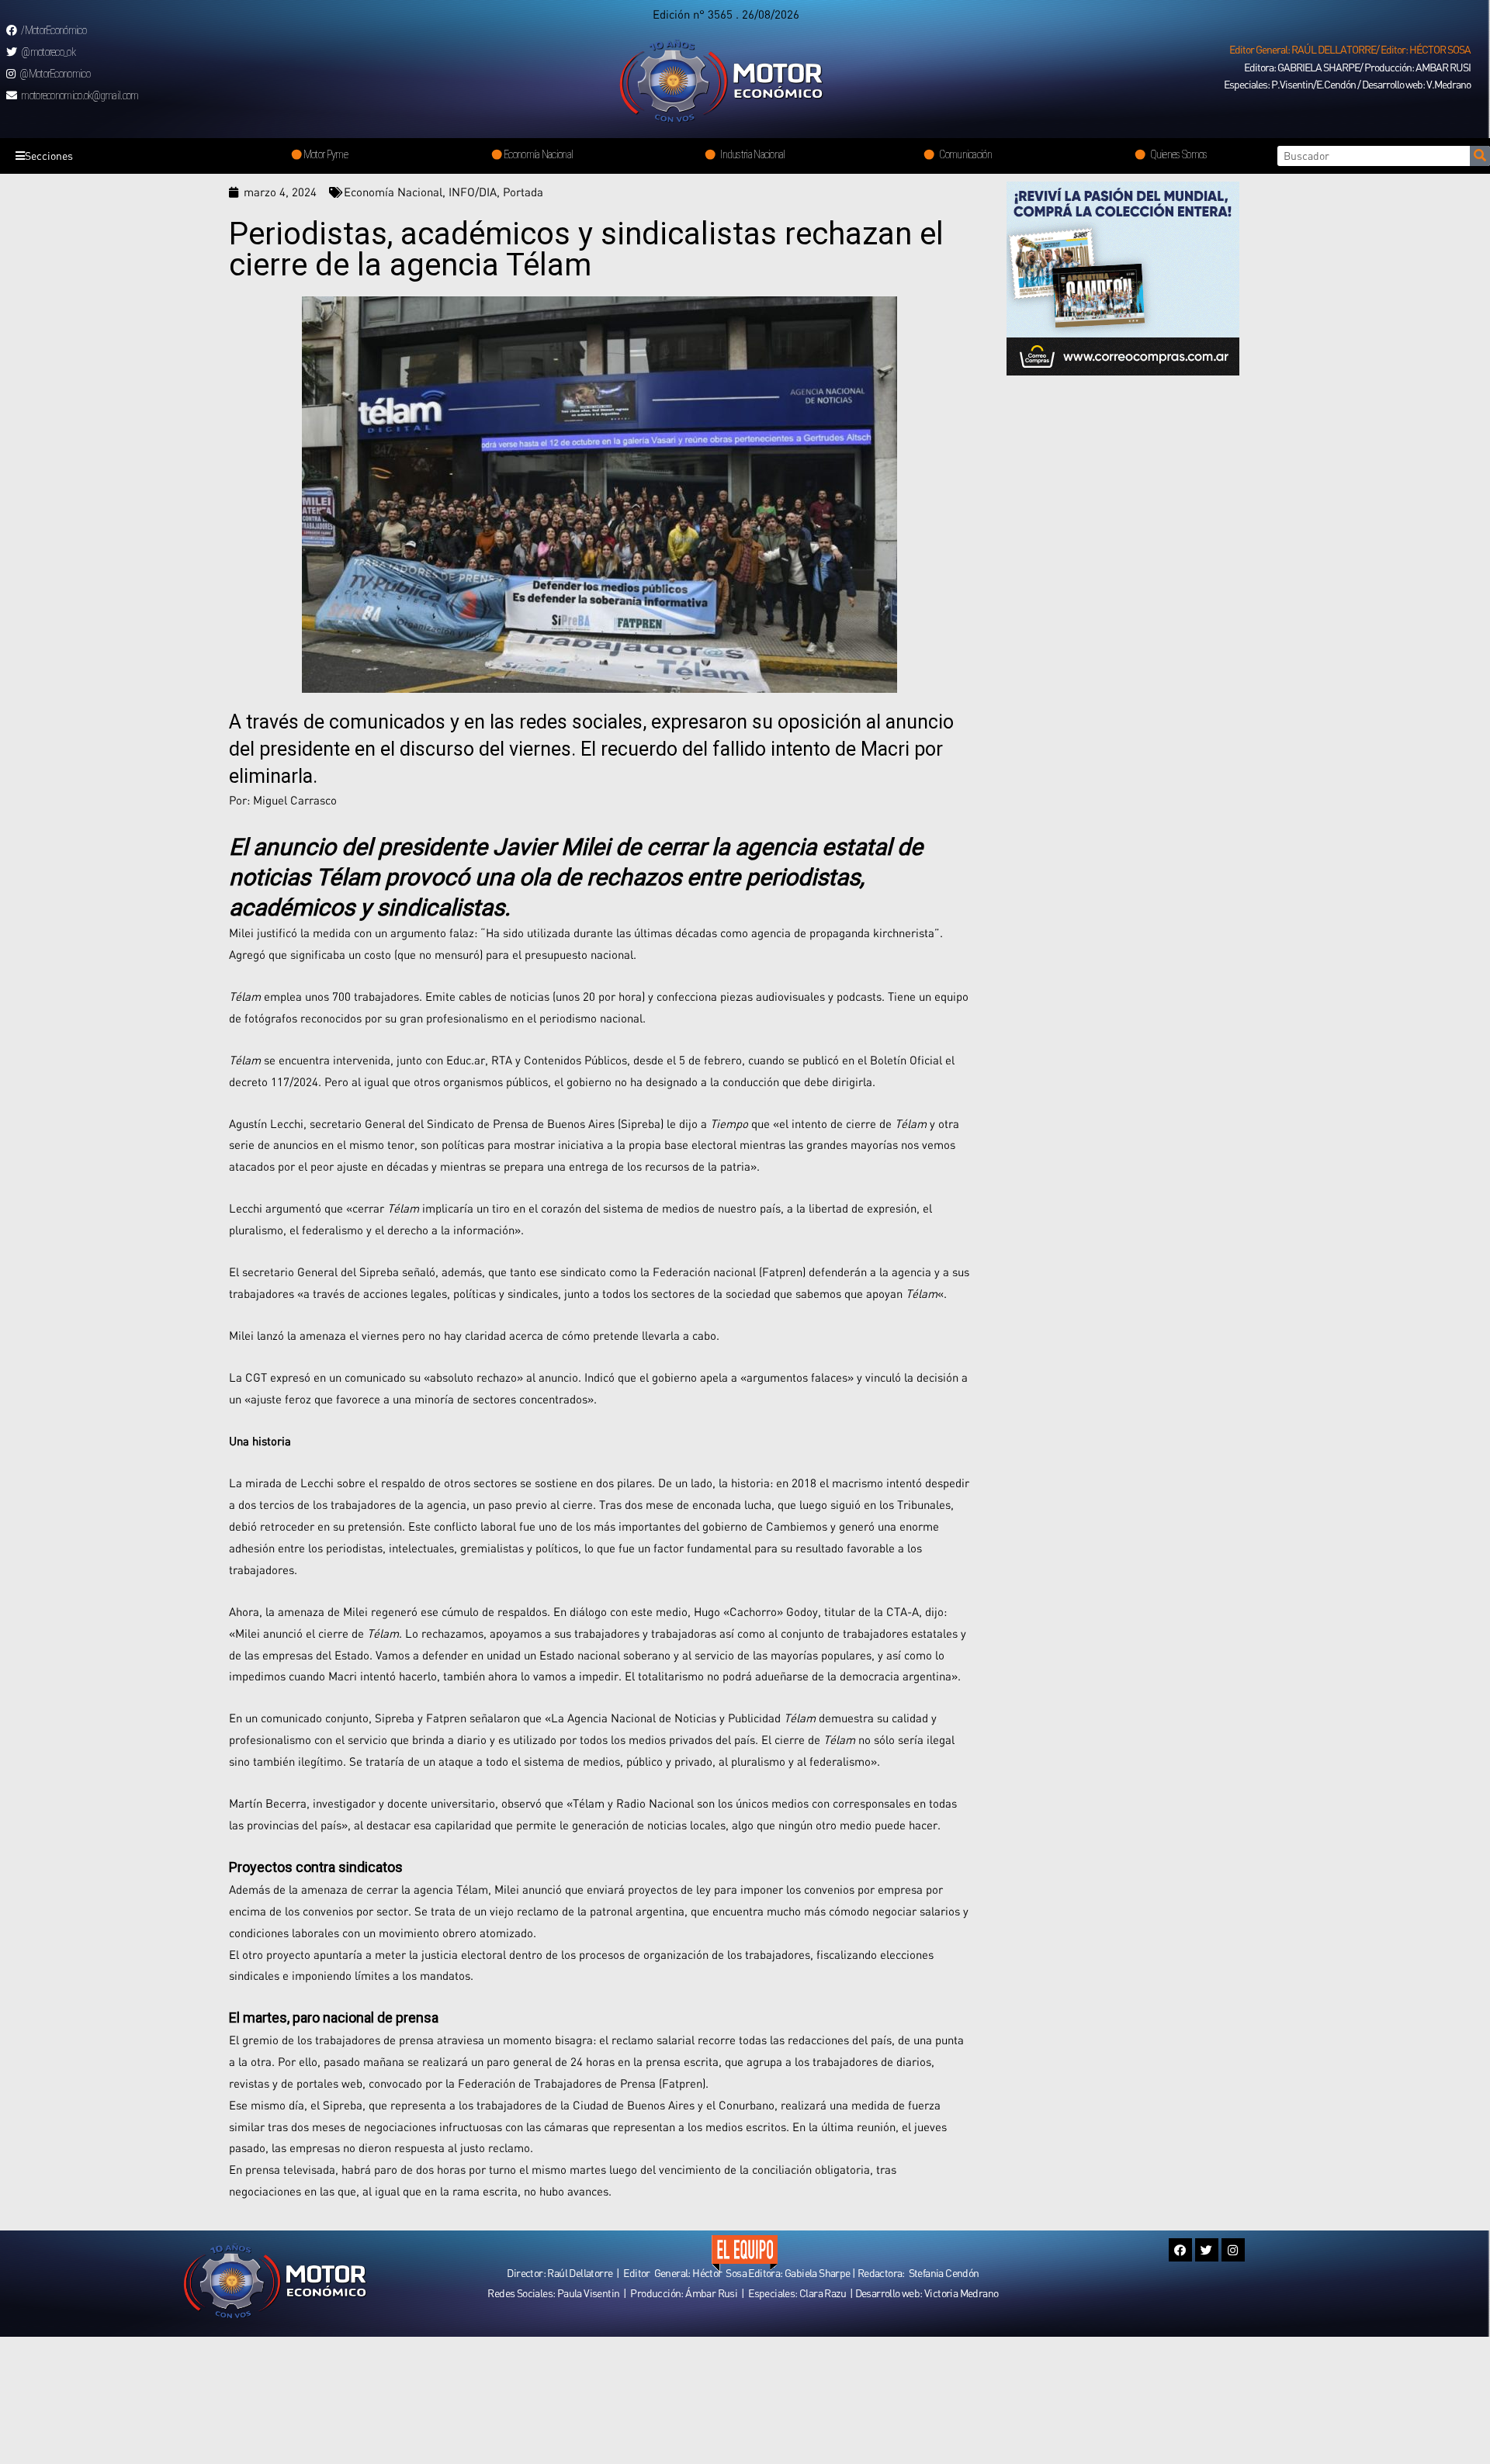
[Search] (1480, 156)
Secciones (49, 156)
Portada (523, 192)
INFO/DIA (473, 192)
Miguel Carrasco (295, 800)
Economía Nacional (393, 192)
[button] (1350, 50)
